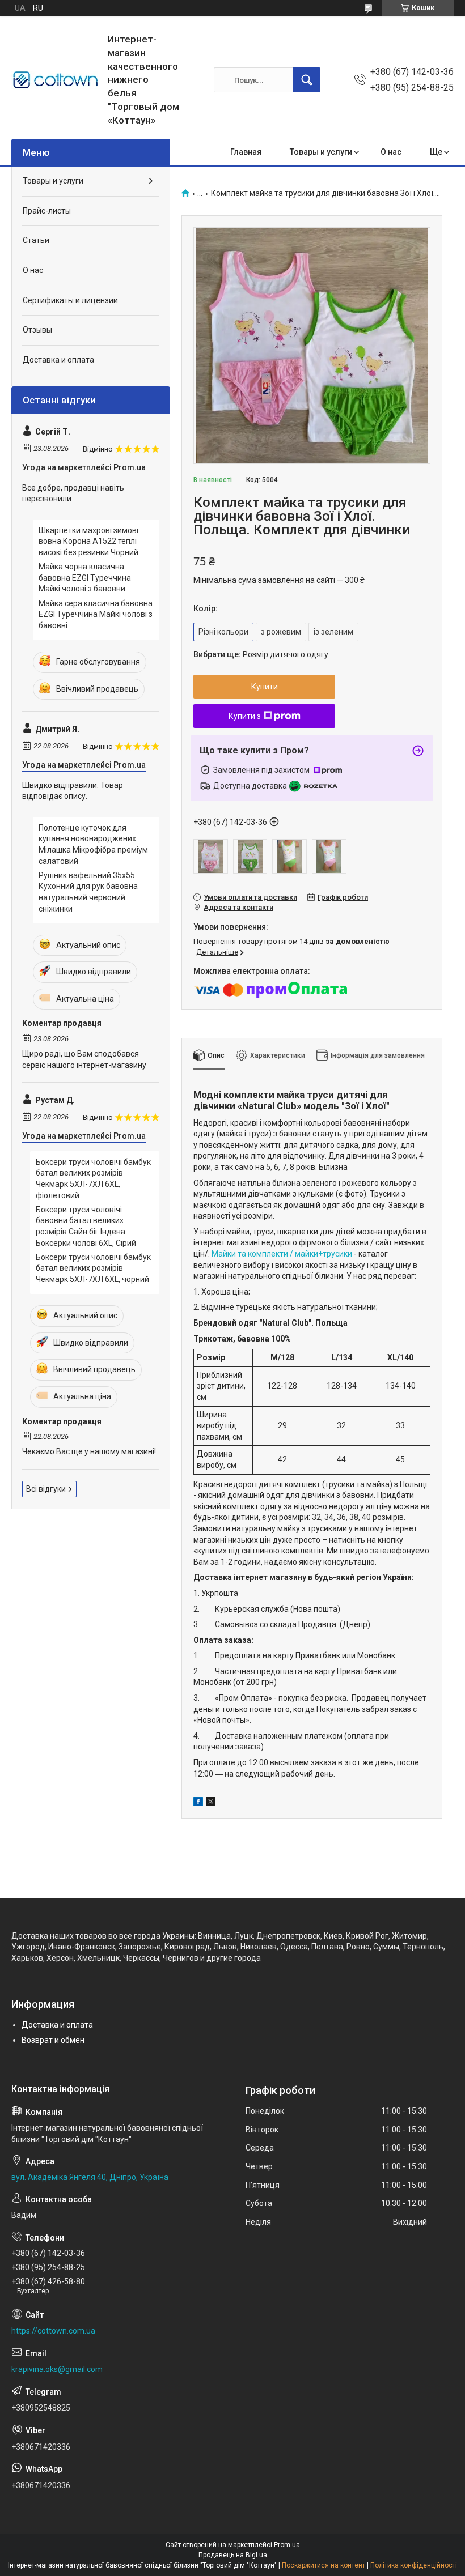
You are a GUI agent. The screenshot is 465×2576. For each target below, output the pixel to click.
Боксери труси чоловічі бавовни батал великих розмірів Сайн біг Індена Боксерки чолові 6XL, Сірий (86, 1226)
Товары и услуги (321, 152)
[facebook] (198, 1803)
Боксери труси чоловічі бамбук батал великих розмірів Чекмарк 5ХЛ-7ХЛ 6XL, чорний (93, 1268)
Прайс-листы (47, 211)
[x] (211, 1803)
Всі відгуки (46, 1489)
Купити (265, 687)
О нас (391, 152)
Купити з (245, 716)
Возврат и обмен (53, 2040)
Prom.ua (287, 2545)
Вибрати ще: (261, 654)
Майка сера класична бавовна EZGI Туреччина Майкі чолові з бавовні (96, 614)
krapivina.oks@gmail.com (57, 2369)
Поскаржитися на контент (324, 2565)
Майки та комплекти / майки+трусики (283, 1254)
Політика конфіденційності (414, 2565)
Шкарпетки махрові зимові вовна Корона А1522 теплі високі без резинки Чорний (88, 541)
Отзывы (37, 330)
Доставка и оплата (58, 360)
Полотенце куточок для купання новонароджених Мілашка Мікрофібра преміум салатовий (93, 844)
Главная (246, 152)
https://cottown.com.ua (53, 2331)
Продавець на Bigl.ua (233, 2555)
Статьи (36, 240)
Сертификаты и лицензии (70, 300)
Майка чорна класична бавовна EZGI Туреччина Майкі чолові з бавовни (85, 578)
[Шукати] (307, 80)
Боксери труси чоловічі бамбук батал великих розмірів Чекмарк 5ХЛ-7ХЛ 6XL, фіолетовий (93, 1179)
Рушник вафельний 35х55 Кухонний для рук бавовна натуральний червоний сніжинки (88, 892)
